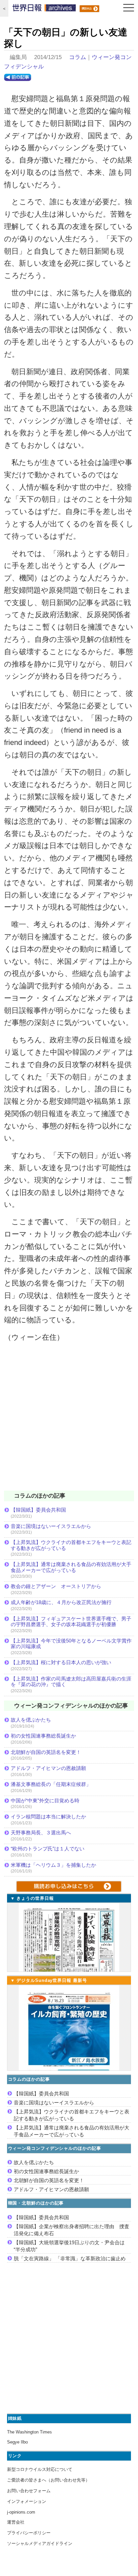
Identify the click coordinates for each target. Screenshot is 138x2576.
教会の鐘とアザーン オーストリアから (56, 1586)
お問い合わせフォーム (29, 2491)
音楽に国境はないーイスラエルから (51, 1526)
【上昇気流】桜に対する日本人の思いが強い (61, 1662)
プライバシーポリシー (29, 2533)
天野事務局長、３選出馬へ (41, 1833)
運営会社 (16, 2522)
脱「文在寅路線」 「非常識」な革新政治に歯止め (70, 2258)
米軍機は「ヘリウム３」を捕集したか (53, 1865)
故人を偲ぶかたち (31, 1720)
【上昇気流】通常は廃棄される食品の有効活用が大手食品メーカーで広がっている (71, 1567)
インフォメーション (27, 2501)
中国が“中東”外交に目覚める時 (45, 1800)
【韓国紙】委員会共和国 (38, 1510)
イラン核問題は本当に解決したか (48, 1817)
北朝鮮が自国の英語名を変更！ (46, 1752)
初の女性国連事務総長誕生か (43, 1736)
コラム (78, 57)
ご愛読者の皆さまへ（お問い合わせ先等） (48, 2480)
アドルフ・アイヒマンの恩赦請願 (48, 1768)
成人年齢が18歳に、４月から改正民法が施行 (61, 1602)
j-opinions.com (21, 2512)
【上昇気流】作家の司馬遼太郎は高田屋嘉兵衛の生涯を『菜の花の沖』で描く (71, 1682)
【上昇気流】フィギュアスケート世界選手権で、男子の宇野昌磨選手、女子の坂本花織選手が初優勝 (71, 1622)
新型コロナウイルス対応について (40, 2469)
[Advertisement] (69, 1421)
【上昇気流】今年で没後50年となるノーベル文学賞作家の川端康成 (71, 1644)
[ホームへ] (44, 9)
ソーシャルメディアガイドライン (40, 2543)
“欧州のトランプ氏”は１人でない (48, 1849)
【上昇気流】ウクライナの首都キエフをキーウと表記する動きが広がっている (71, 1545)
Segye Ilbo (17, 2442)
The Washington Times (29, 2432)
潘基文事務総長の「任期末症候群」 (51, 1784)
